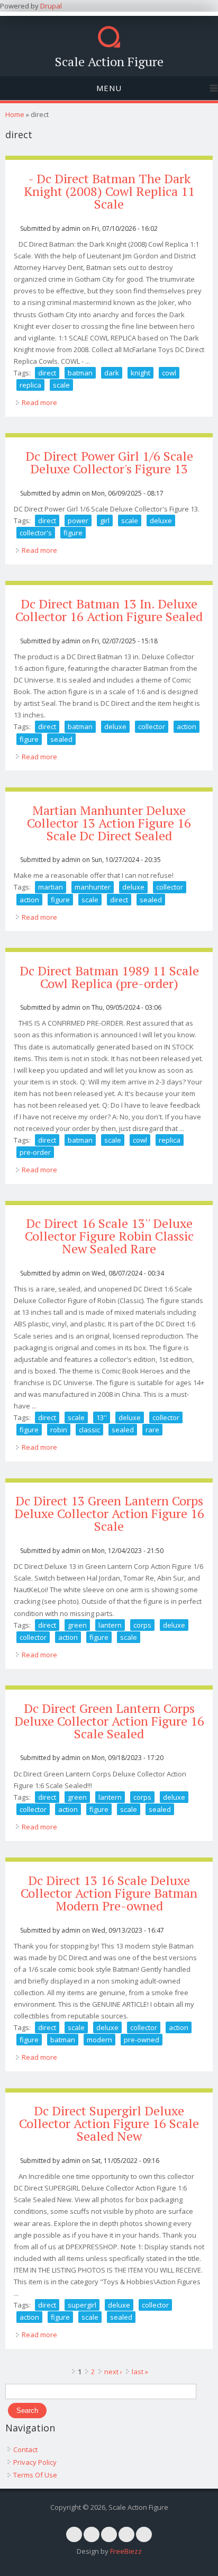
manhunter (93, 887)
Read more (39, 402)
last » (140, 2372)
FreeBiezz (126, 2551)
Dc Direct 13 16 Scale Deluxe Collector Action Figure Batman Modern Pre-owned (109, 1893)
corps (142, 1625)
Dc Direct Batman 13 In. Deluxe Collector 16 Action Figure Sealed (109, 610)
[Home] (109, 45)
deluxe (161, 520)
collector (152, 726)
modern (99, 2040)
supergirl (82, 2305)
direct (47, 373)
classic (89, 1430)
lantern (110, 1625)
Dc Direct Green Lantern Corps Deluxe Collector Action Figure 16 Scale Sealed (109, 1721)
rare (152, 1430)
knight (140, 373)
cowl (169, 373)
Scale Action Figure (109, 61)
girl (105, 520)
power (78, 520)
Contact (25, 2449)
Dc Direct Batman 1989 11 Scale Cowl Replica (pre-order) (109, 977)
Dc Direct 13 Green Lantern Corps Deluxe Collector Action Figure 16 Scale (109, 1513)
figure (73, 533)
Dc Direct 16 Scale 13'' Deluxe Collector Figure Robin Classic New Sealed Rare (109, 1236)
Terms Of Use (35, 2475)
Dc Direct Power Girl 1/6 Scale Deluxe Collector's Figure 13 (109, 462)
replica (30, 385)
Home (15, 114)
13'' (102, 1417)
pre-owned (142, 2040)
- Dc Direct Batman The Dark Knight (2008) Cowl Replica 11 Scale (109, 191)
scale (61, 385)
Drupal (51, 6)
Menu (109, 88)
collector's (36, 533)
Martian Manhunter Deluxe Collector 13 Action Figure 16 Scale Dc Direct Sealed (109, 823)
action (187, 726)
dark (112, 373)
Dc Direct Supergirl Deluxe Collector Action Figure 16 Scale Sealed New (109, 2123)
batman (80, 373)
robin (59, 1430)
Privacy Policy (35, 2462)
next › (113, 2372)
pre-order (35, 1152)
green (77, 1625)
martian (51, 887)
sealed (61, 739)
